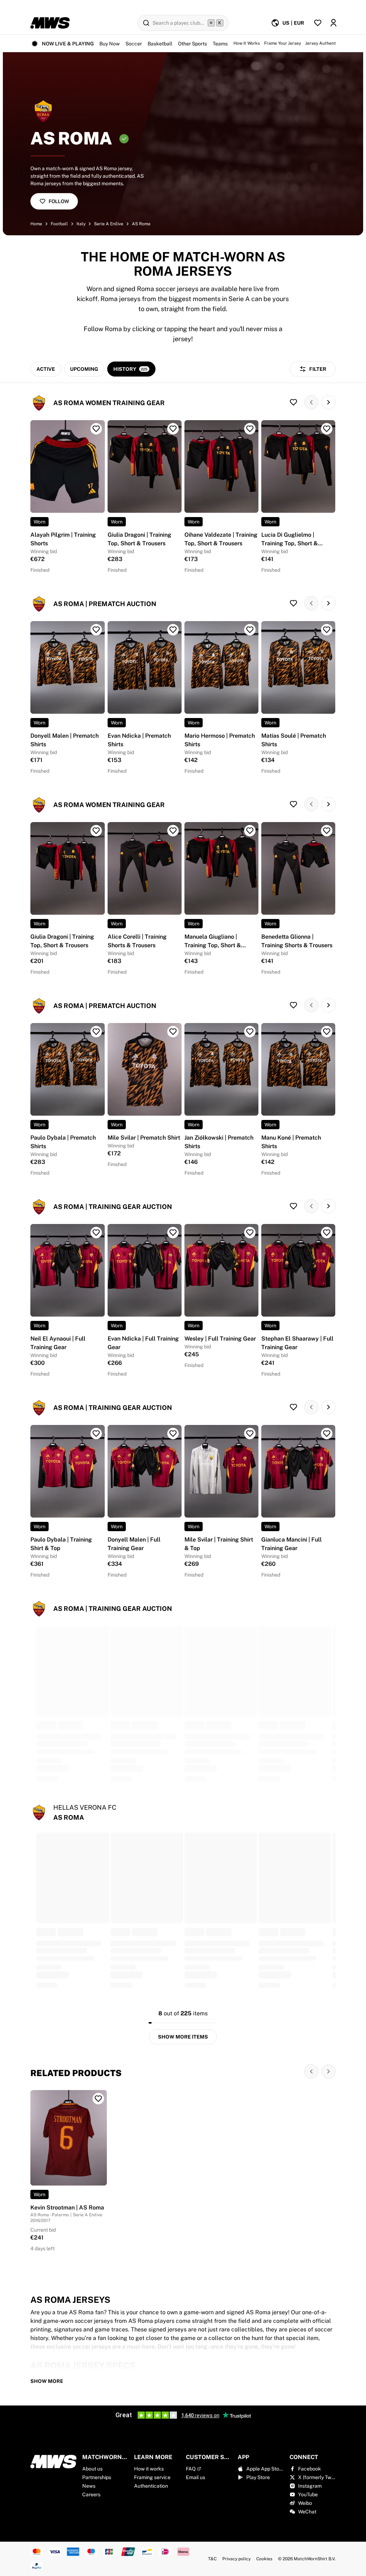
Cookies (264, 2559)
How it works (149, 2469)
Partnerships (97, 2477)
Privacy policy (236, 2559)
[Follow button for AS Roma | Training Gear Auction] (293, 1206)
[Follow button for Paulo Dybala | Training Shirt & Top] (96, 1434)
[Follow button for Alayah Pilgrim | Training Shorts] (96, 429)
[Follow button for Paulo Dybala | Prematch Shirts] (96, 1032)
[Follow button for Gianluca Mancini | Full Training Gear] (327, 1434)
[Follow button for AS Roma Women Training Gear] (293, 402)
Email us (196, 2477)
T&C (212, 2559)
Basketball (160, 44)
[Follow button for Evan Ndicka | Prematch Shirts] (173, 630)
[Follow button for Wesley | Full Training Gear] (250, 1233)
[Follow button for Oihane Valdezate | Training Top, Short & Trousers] (250, 429)
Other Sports (192, 44)
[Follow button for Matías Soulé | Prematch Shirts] (327, 630)
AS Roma (141, 224)
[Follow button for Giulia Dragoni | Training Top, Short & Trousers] (173, 429)
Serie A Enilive (109, 224)
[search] (183, 23)
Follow (59, 201)
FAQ (191, 2469)
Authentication (151, 2486)
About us (92, 2469)
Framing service (152, 2477)
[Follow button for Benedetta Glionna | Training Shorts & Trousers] (327, 831)
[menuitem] (288, 23)
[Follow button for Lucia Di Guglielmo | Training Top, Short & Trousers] (327, 429)
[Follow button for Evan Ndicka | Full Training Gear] (173, 1233)
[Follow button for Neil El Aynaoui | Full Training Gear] (96, 1233)
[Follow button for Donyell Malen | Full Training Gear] (173, 1434)
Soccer (134, 44)
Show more (47, 2381)
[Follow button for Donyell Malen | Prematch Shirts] (96, 630)
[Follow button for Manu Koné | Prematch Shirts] (327, 1032)
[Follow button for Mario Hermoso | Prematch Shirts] (250, 630)
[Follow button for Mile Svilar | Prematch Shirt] (173, 1032)
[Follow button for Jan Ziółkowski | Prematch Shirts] (250, 1032)
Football (59, 224)
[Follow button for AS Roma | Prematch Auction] (293, 603)
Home (36, 224)
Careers (91, 2494)
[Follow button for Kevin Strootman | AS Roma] (98, 2099)
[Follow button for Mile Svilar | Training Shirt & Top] (250, 1434)
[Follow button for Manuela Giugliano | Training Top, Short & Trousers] (250, 831)
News (89, 2486)
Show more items (183, 2037)
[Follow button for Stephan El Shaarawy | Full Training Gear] (327, 1233)
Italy (81, 224)
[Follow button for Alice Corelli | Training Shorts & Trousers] (173, 831)
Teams (220, 44)
